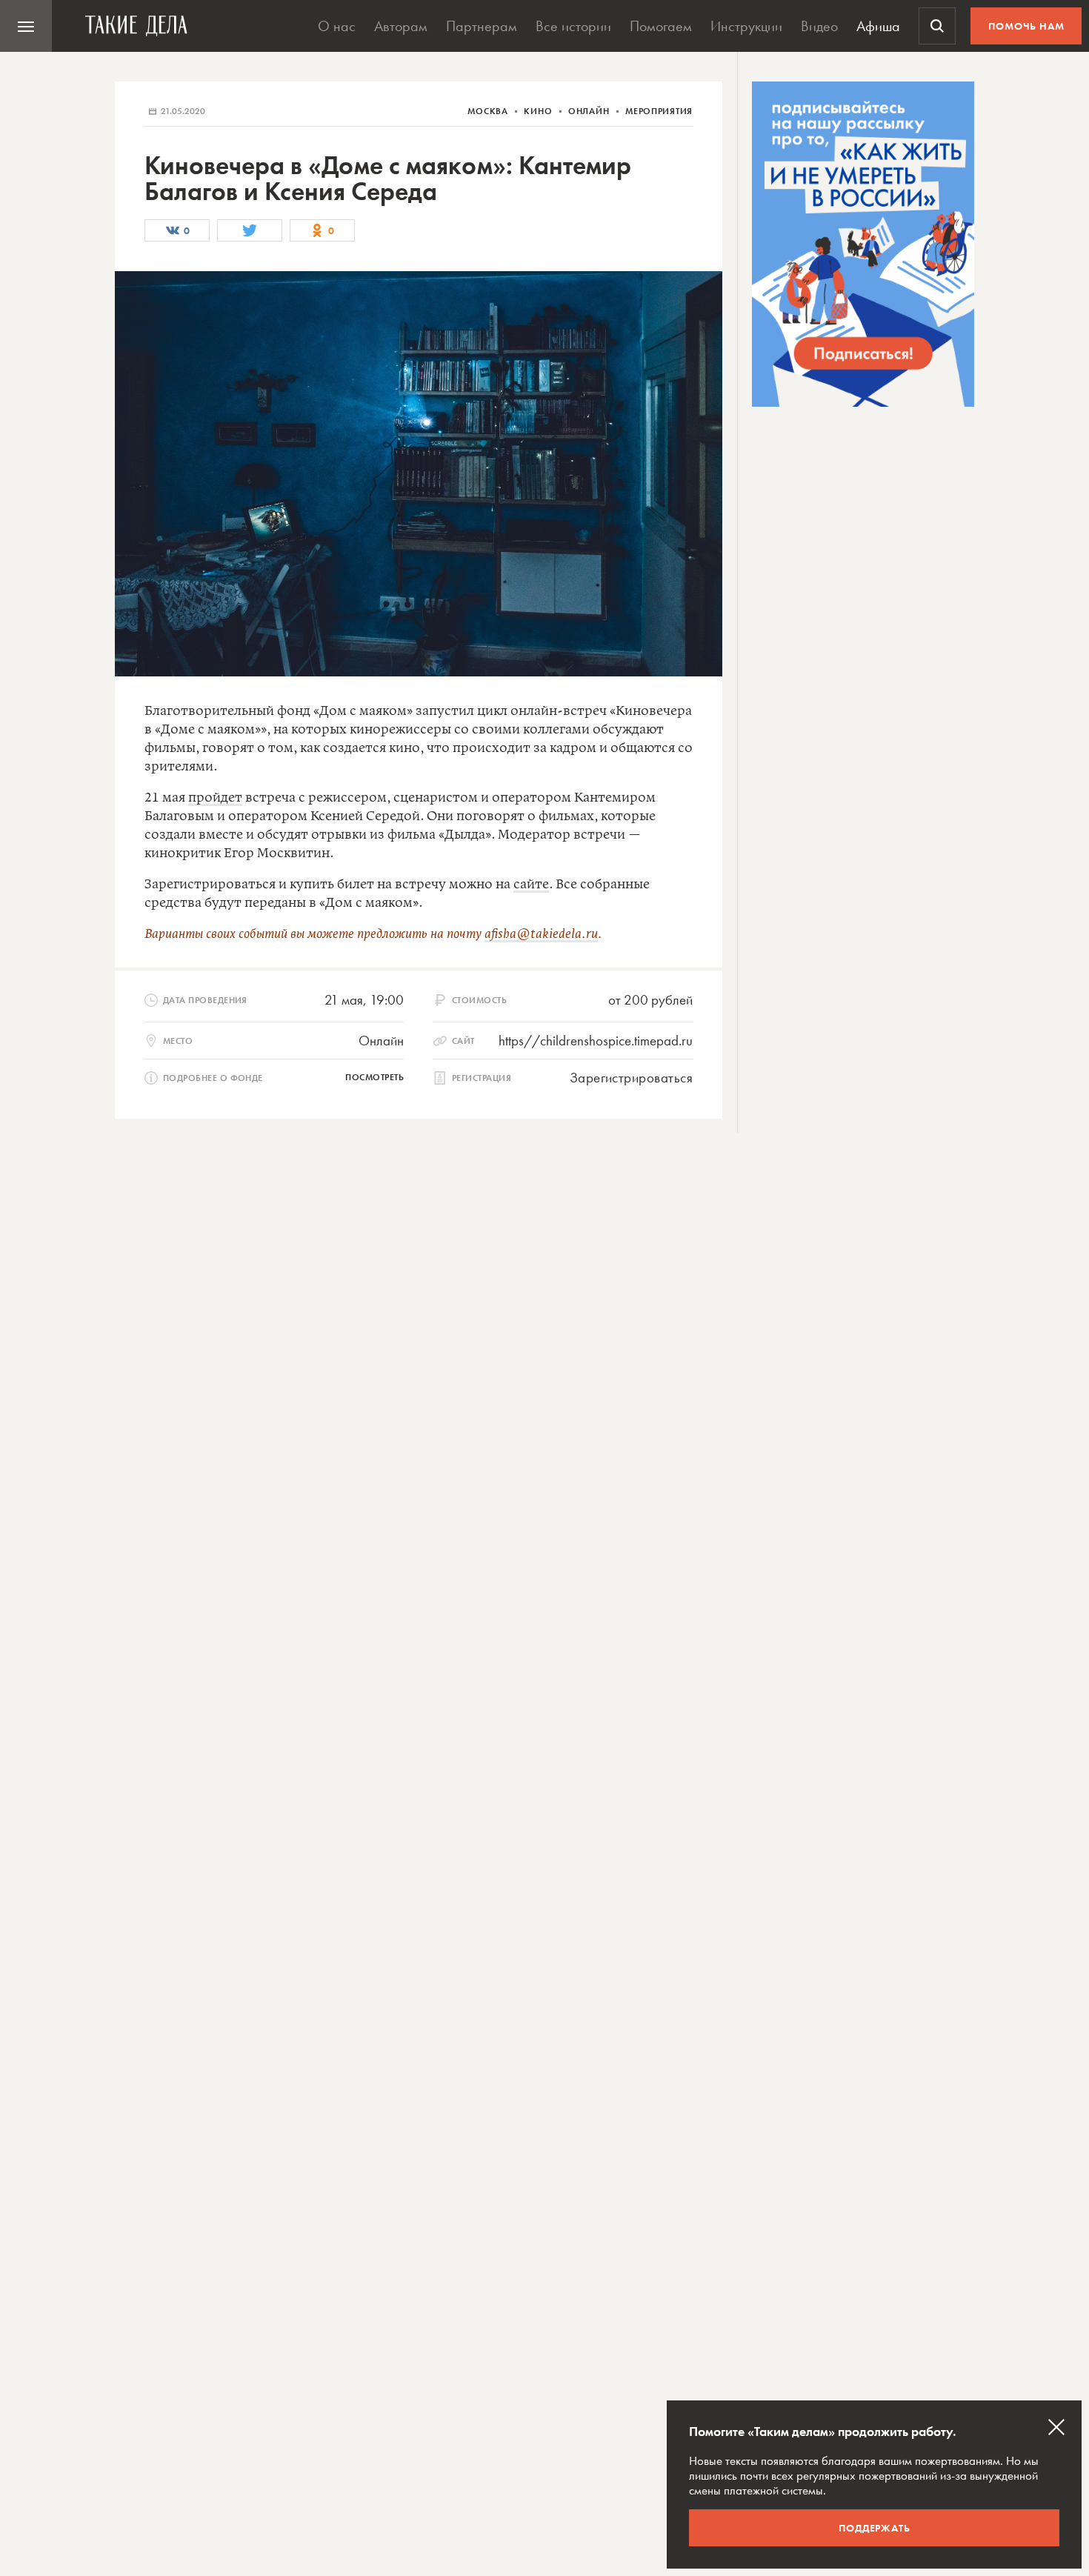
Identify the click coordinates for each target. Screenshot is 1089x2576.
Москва (489, 111)
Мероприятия (659, 111)
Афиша (878, 26)
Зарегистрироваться (631, 1078)
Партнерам (482, 26)
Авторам (401, 26)
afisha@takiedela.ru (541, 934)
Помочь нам (1026, 26)
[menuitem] (26, 26)
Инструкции (746, 26)
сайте (531, 885)
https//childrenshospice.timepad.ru (596, 1041)
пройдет (215, 798)
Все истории (573, 26)
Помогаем (661, 26)
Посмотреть (374, 1077)
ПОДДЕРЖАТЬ (875, 2528)
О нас (337, 26)
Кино (539, 111)
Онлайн (590, 111)
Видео (819, 26)
